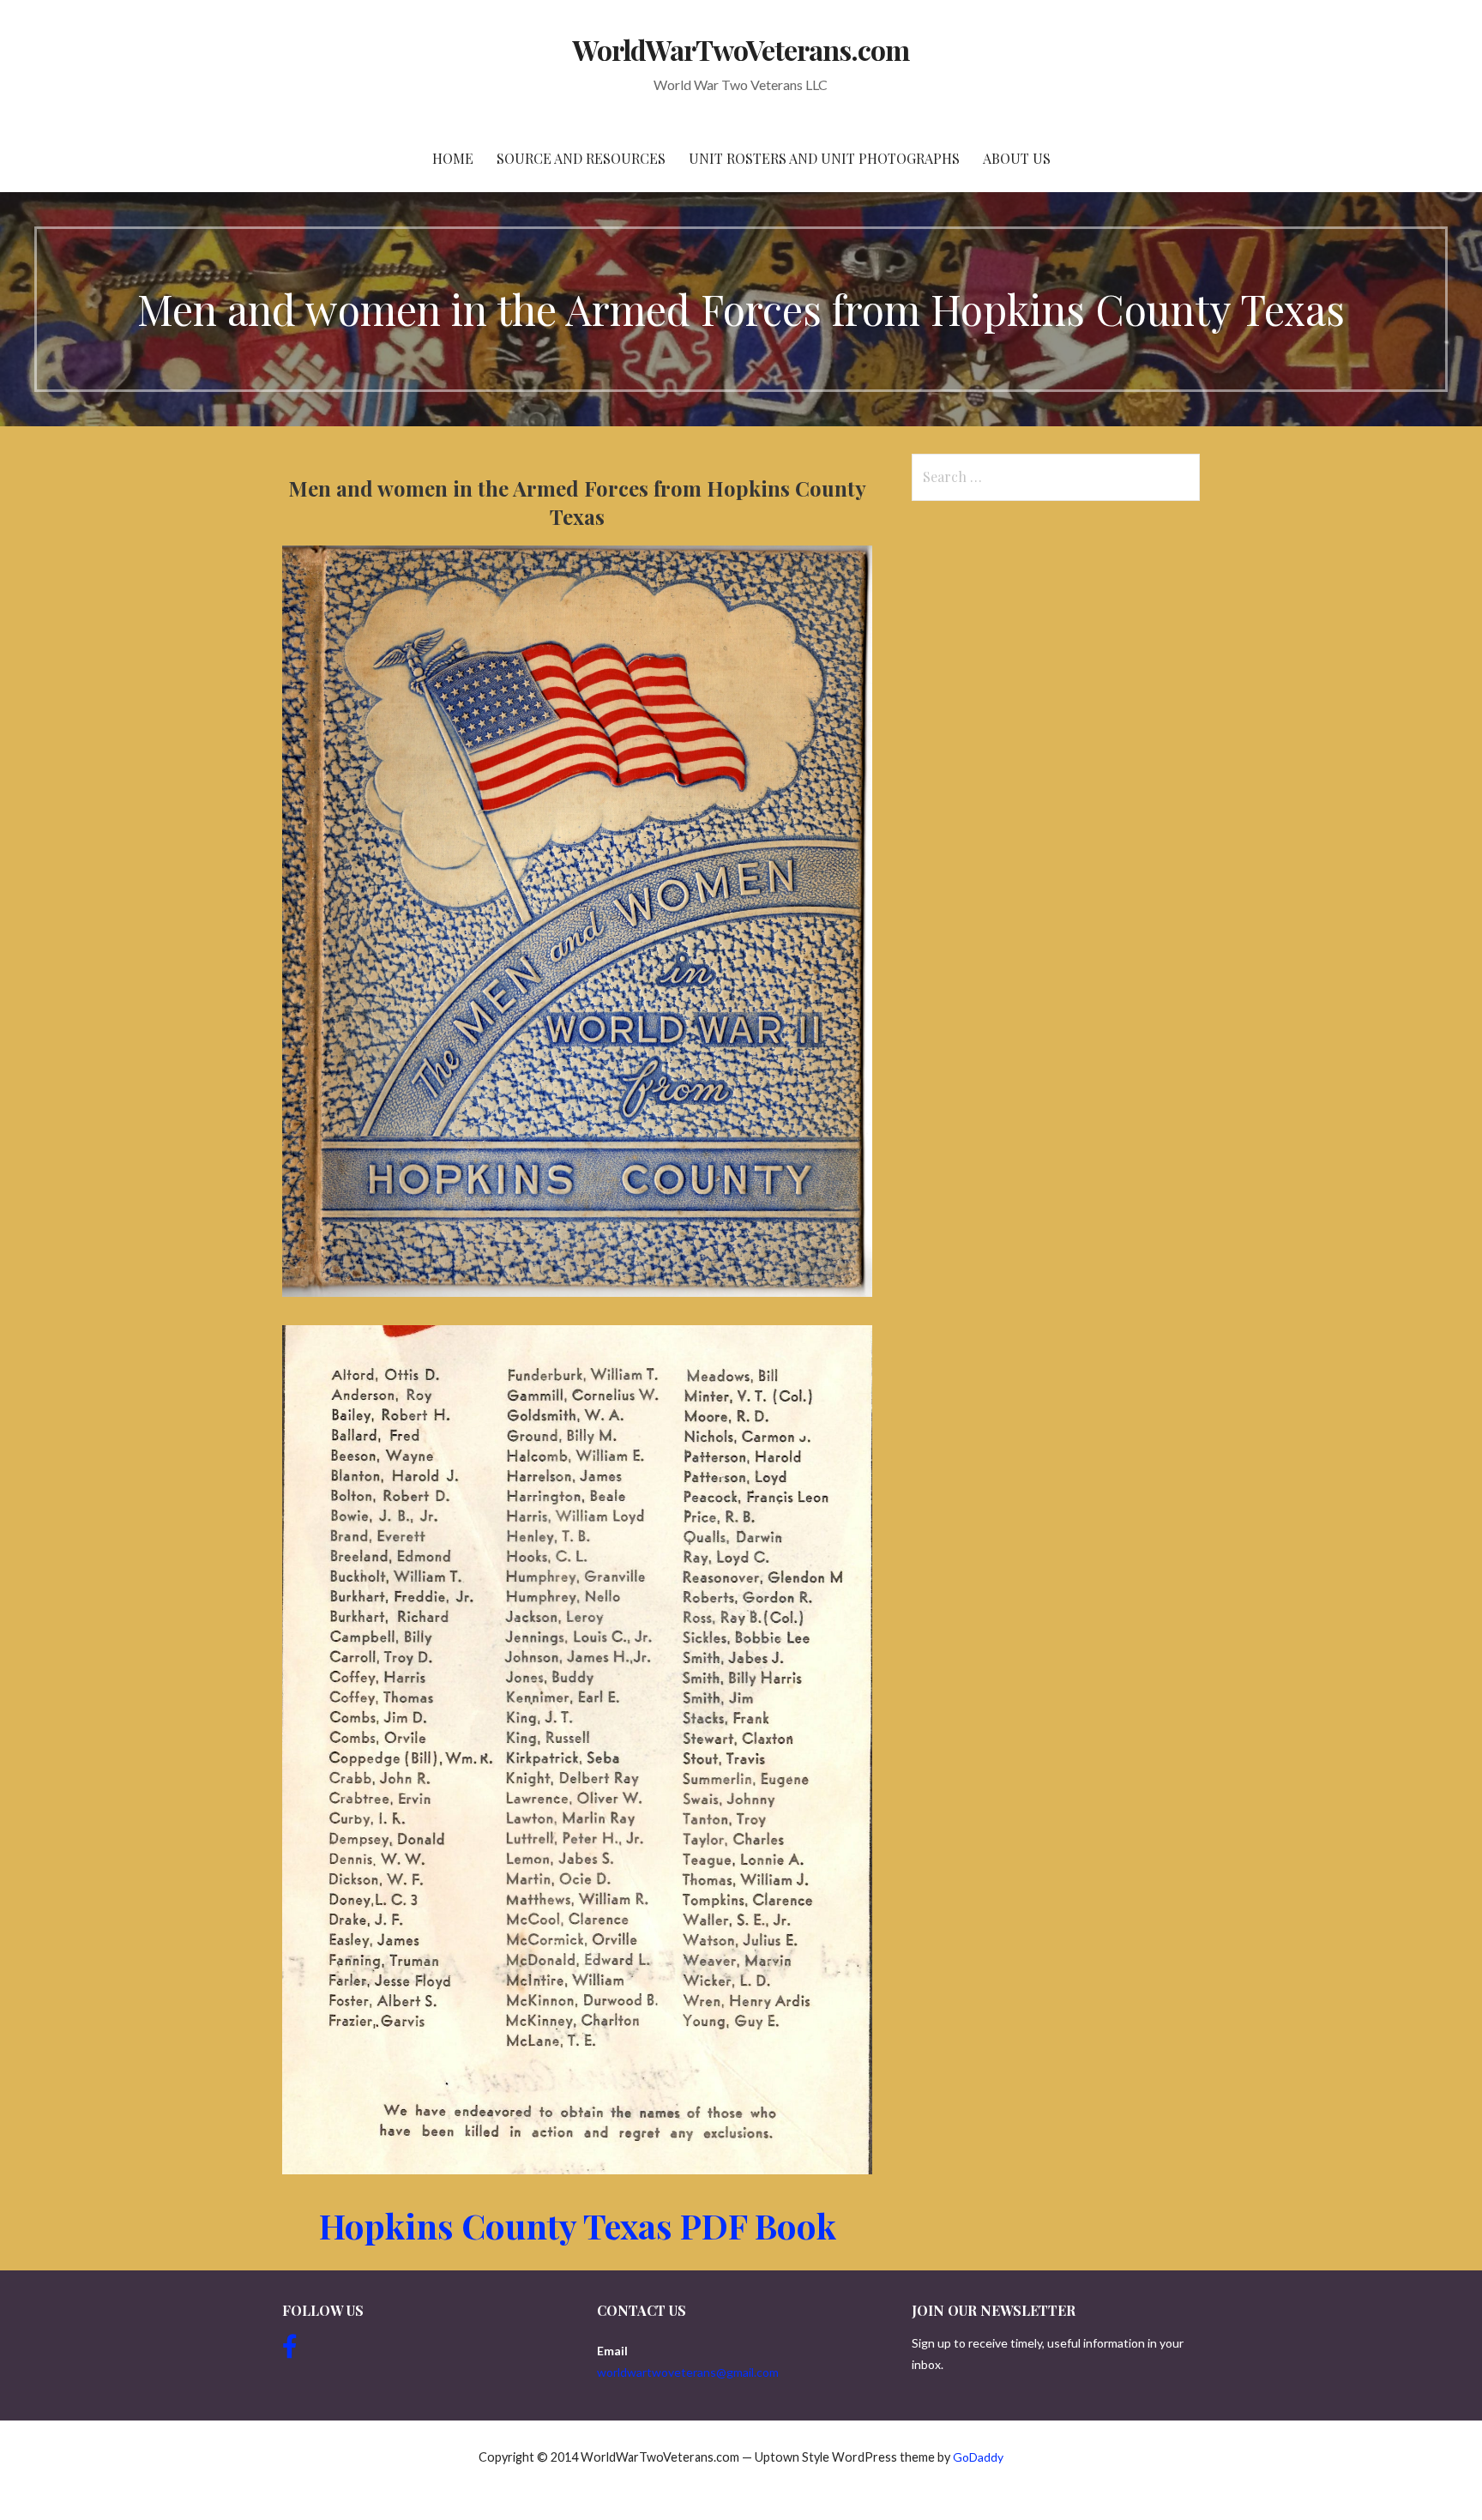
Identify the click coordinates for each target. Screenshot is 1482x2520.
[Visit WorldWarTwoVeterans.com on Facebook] (290, 2351)
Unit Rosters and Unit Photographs (824, 158)
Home (453, 158)
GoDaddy (978, 2457)
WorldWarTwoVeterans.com (741, 49)
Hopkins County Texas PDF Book (578, 2225)
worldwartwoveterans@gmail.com (688, 2372)
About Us (1017, 158)
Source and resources (581, 158)
